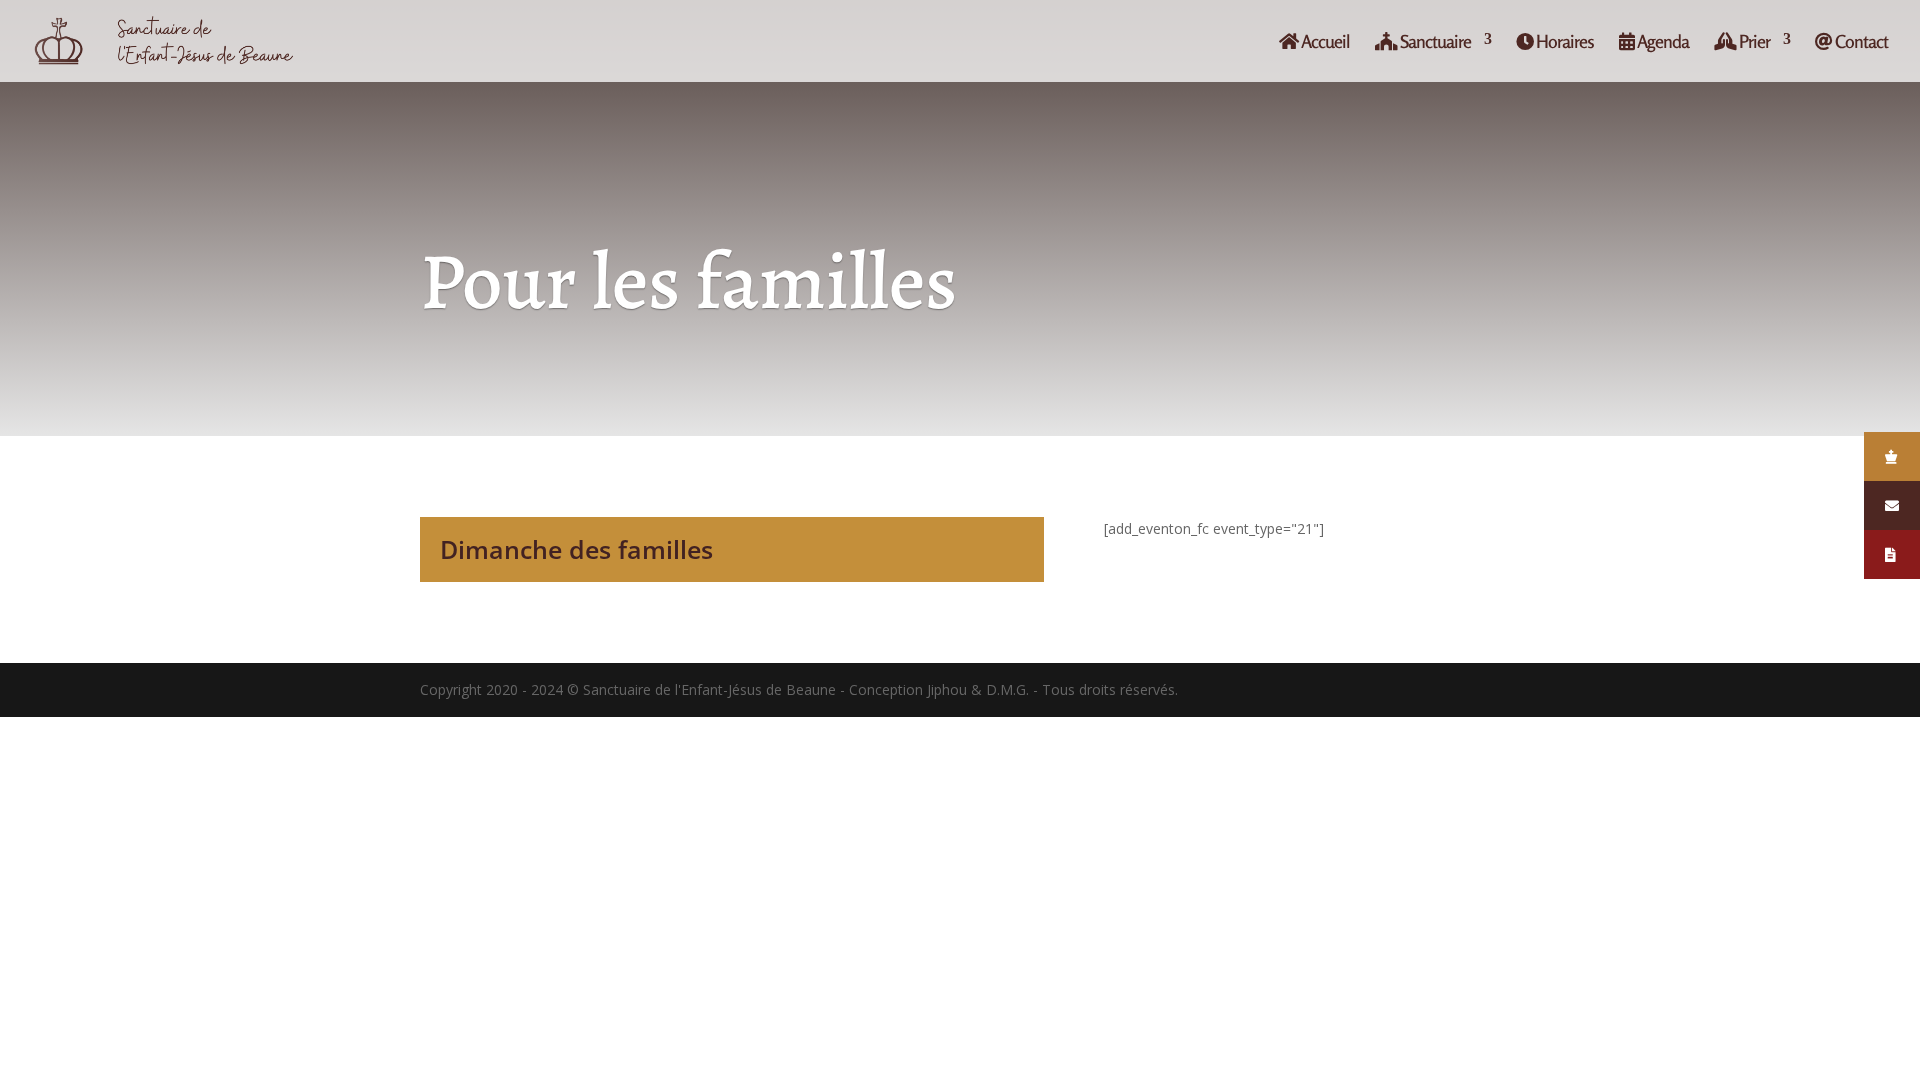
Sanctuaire (1434, 42)
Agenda (1661, 42)
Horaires (1563, 42)
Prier (1753, 42)
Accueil (1324, 42)
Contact (1860, 42)
